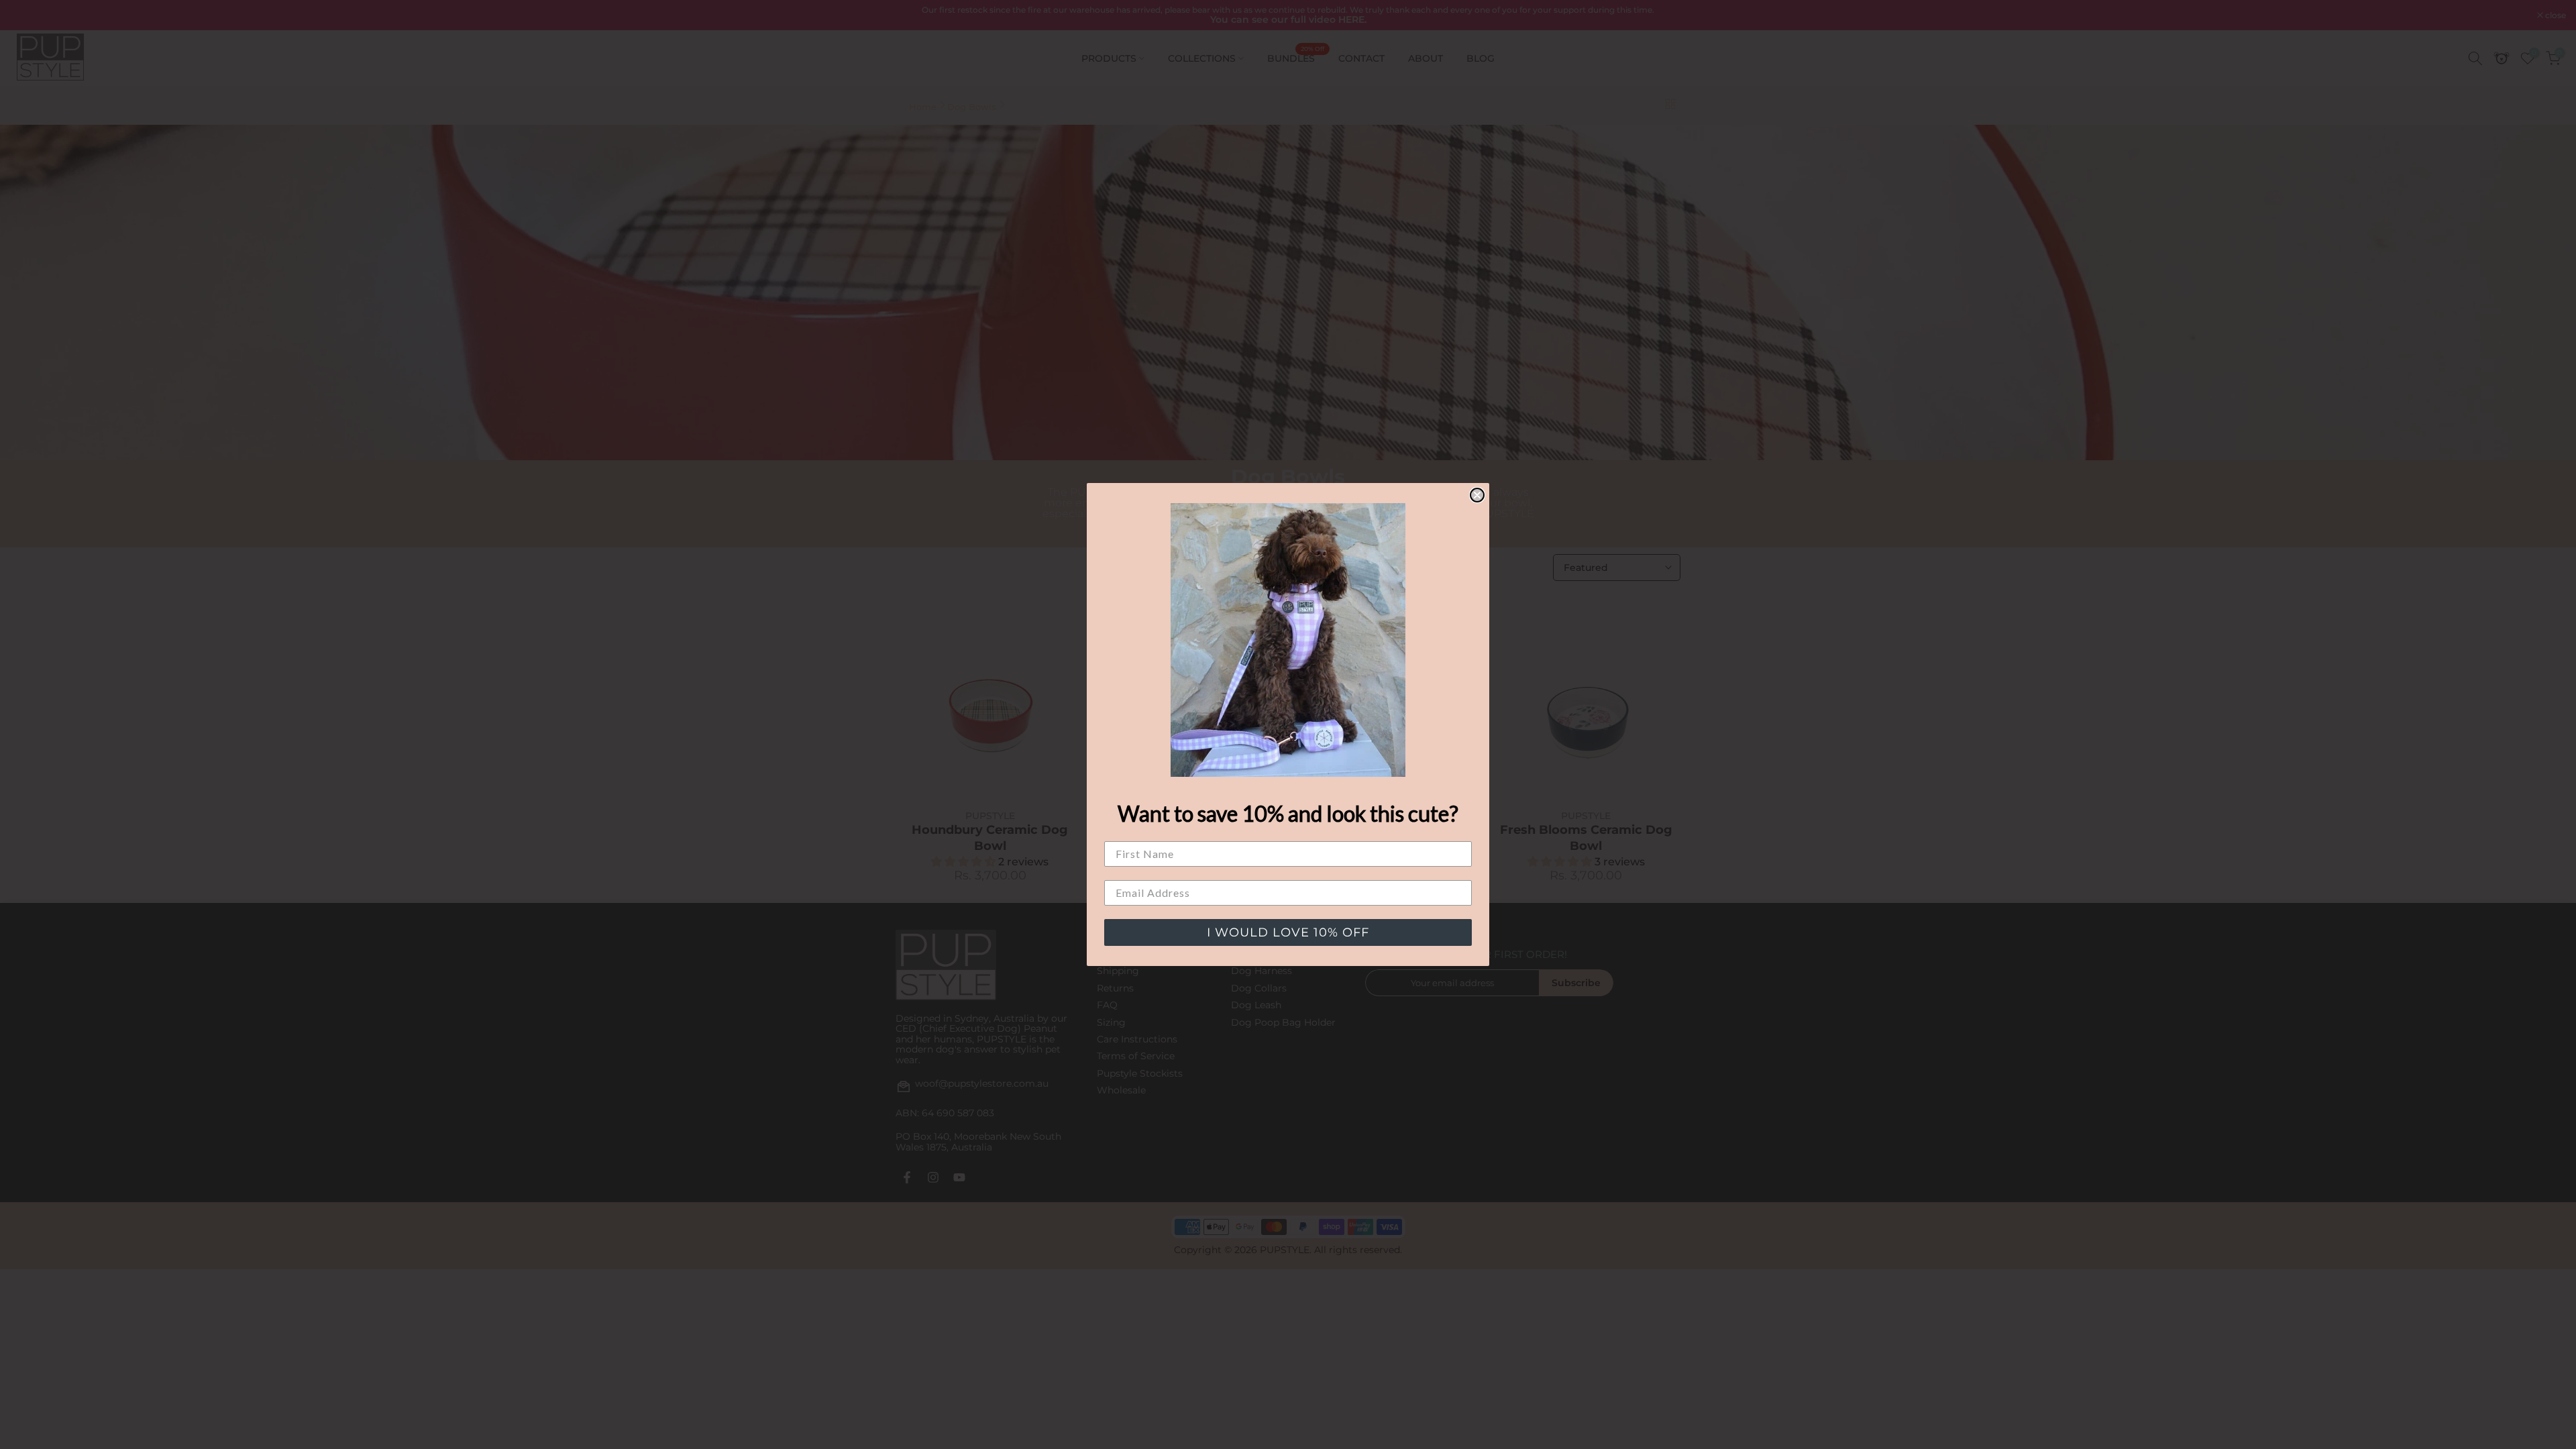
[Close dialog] (1477, 495)
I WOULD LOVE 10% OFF (1288, 932)
